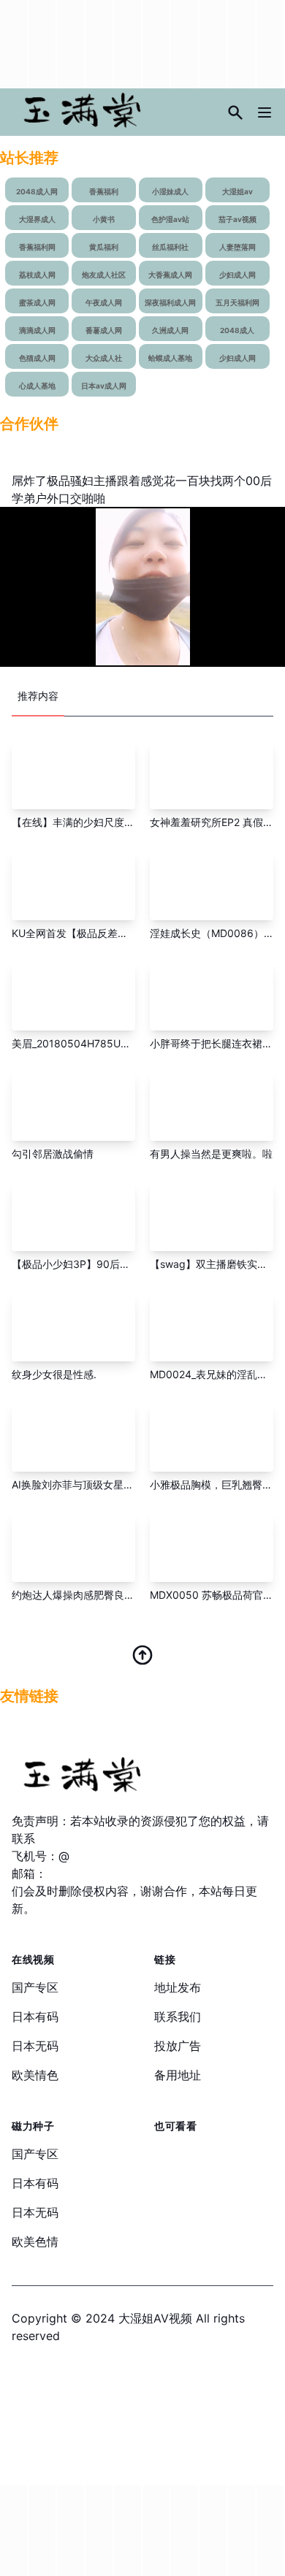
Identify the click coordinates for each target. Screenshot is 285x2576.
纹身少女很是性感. (54, 1374)
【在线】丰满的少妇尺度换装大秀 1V (96, 822)
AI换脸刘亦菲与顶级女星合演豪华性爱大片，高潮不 (129, 1484)
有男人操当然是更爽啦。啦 (211, 1154)
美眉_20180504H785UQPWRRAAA (95, 1043)
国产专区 (35, 1987)
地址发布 (178, 1987)
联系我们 (178, 2017)
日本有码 (35, 2017)
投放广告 (178, 2046)
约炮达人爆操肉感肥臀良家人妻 (83, 1595)
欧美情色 (35, 2075)
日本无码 (35, 2046)
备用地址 (178, 2075)
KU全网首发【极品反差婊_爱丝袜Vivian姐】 (112, 933)
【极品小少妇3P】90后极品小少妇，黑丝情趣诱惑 (127, 1264)
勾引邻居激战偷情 (53, 1154)
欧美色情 (35, 2241)
